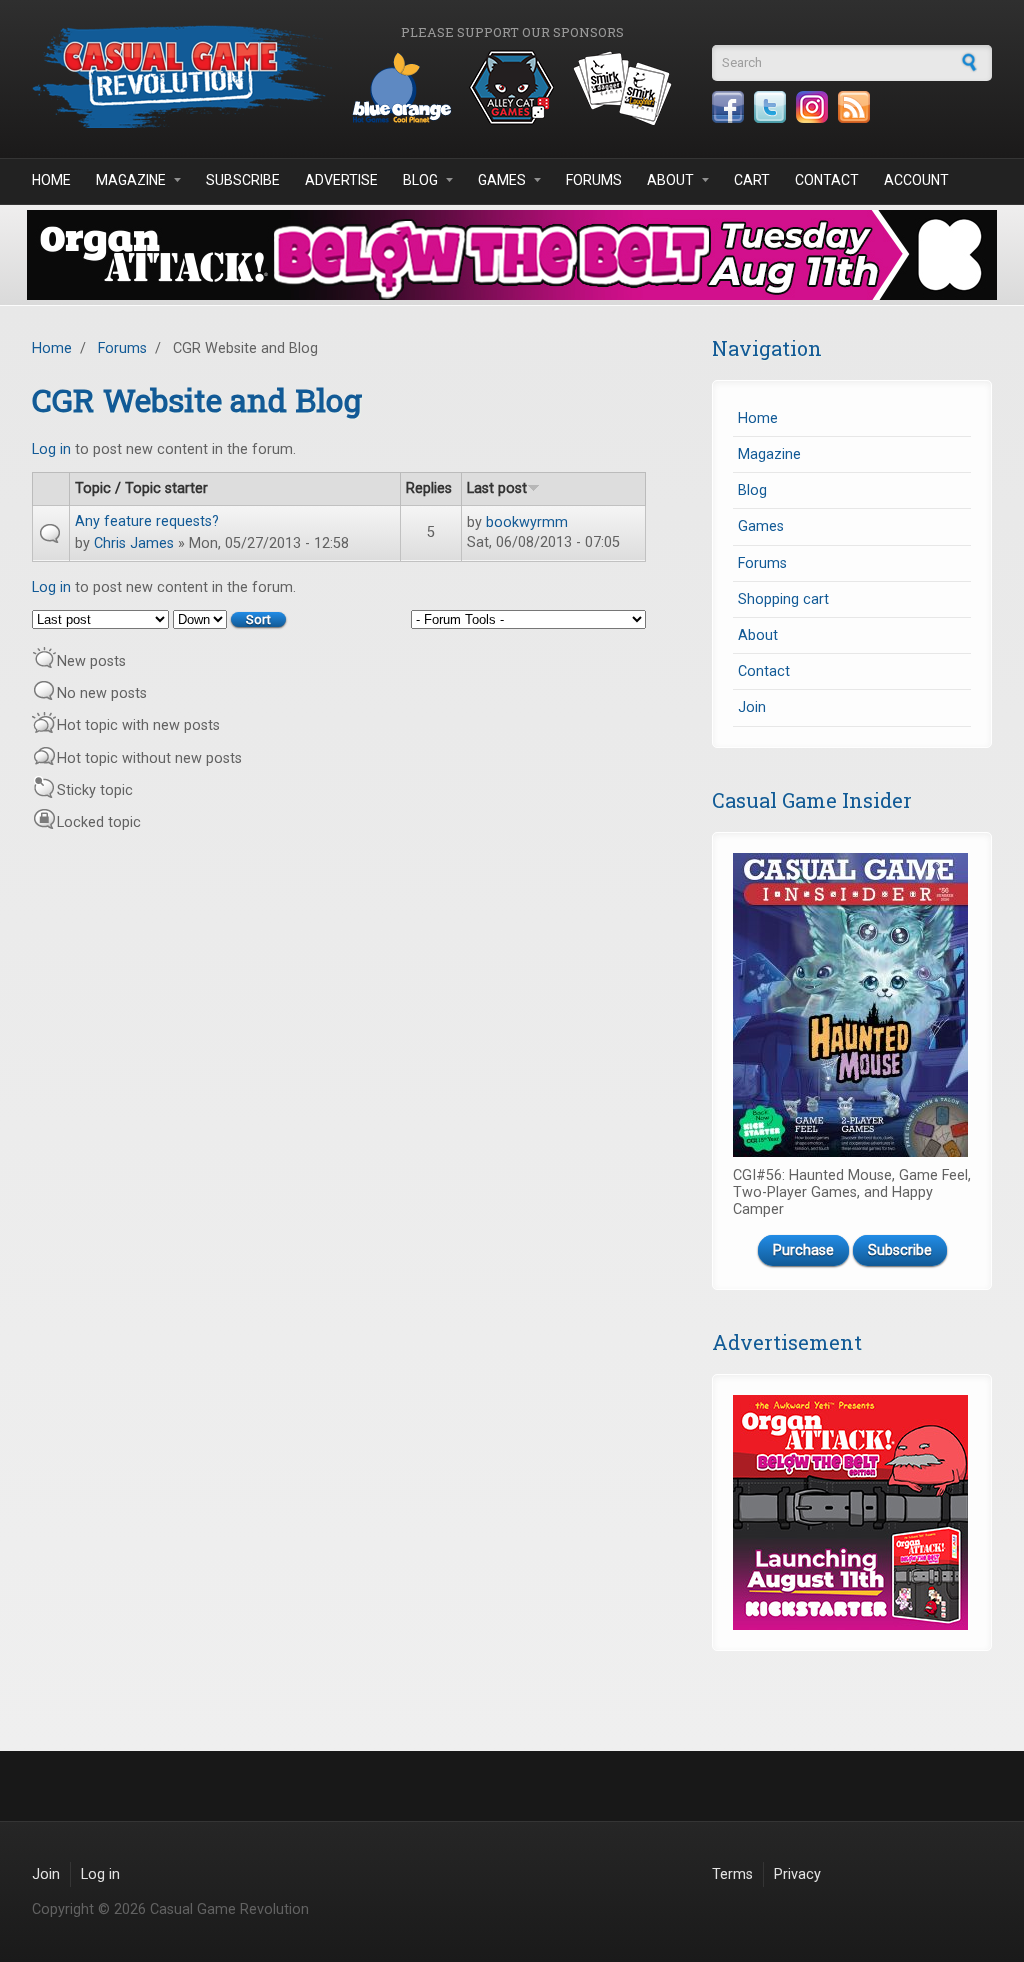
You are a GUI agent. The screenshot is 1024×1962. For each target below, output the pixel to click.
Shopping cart (783, 599)
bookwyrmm (527, 522)
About (670, 180)
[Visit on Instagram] (812, 107)
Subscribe (243, 180)
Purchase (803, 1250)
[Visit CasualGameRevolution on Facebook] (728, 107)
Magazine (131, 180)
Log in (51, 449)
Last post (497, 488)
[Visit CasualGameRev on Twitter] (770, 107)
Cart (752, 180)
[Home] (182, 76)
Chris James (134, 543)
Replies (429, 488)
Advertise (341, 180)
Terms (732, 1874)
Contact (827, 180)
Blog (420, 180)
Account (916, 180)
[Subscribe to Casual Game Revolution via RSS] (854, 107)
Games (502, 180)
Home (51, 180)
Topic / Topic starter (141, 488)
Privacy (797, 1874)
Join (752, 707)
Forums (594, 180)
